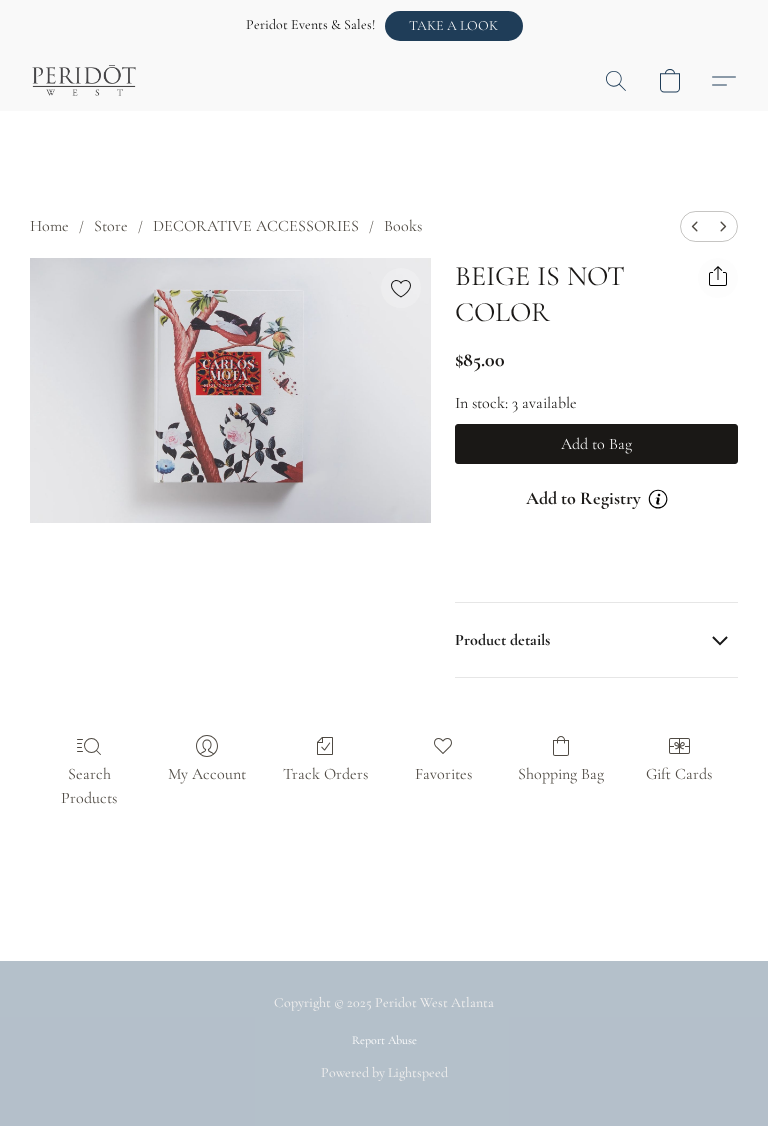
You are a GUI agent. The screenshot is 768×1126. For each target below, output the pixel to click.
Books (403, 226)
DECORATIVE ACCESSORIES (256, 226)
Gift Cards (679, 774)
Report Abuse (384, 1040)
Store (111, 226)
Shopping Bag (561, 774)
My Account (207, 774)
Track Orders (325, 774)
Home (49, 226)
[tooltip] (658, 499)
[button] (454, 26)
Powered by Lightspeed (384, 1072)
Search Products (89, 786)
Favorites (443, 774)
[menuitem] (695, 226)
